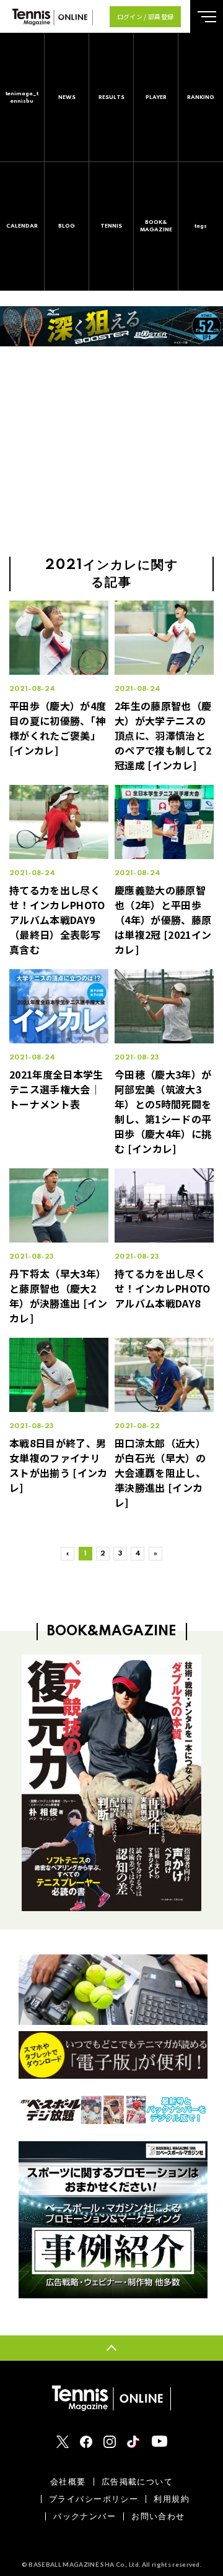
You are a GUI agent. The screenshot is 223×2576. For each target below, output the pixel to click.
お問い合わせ (158, 2516)
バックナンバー (85, 2516)
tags (201, 226)
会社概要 (68, 2482)
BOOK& (156, 226)
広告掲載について (137, 2482)
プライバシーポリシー (94, 2499)
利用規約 (172, 2499)
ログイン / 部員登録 (146, 16)
